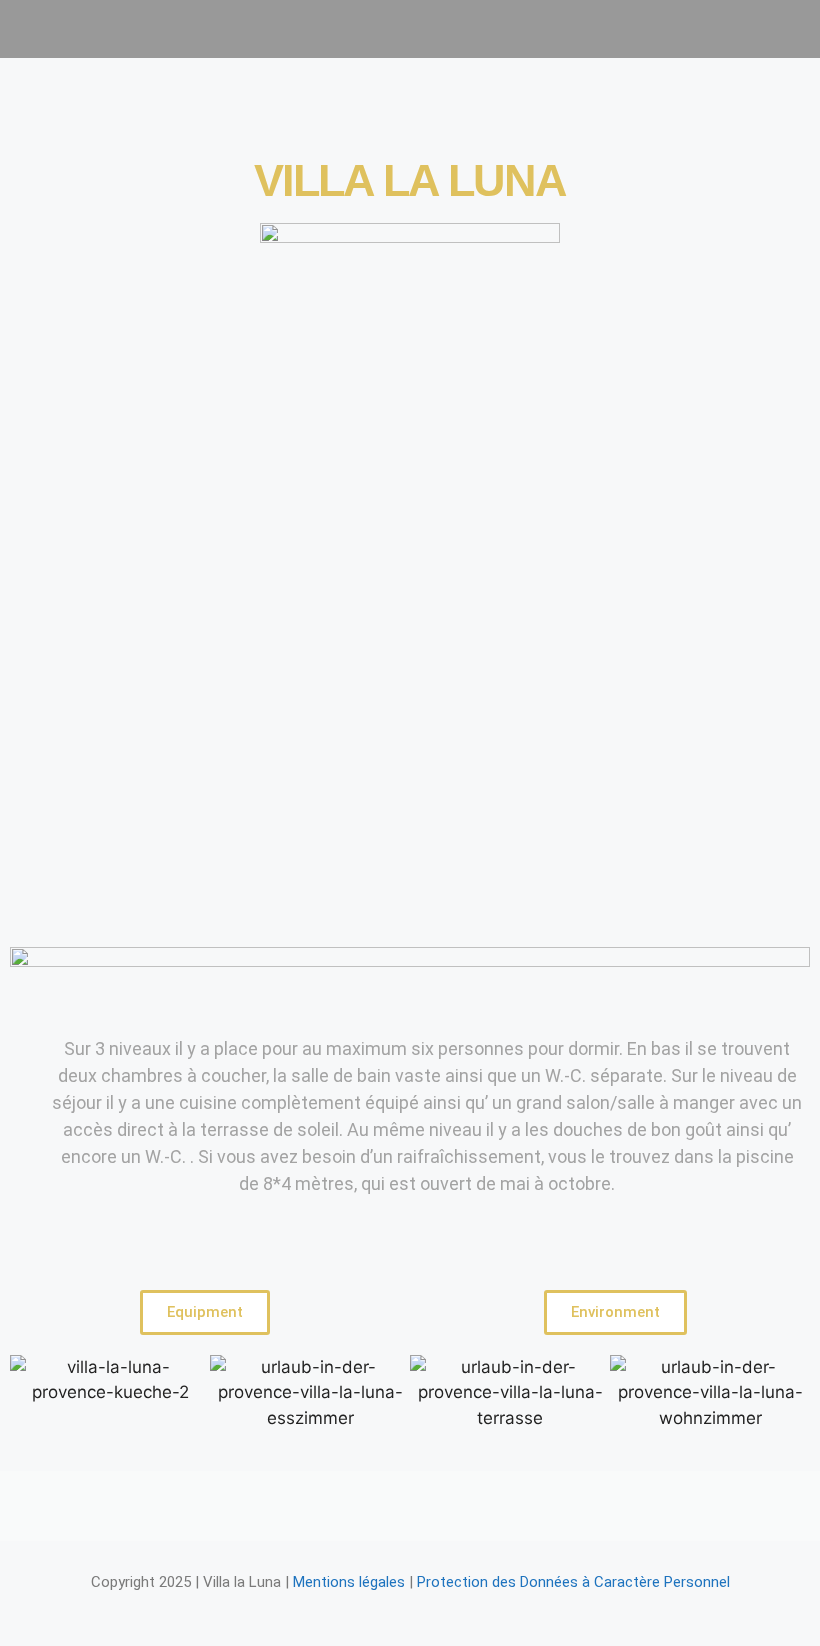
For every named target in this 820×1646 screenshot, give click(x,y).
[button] (408, 29)
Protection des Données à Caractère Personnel (573, 1582)
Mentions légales (349, 1582)
